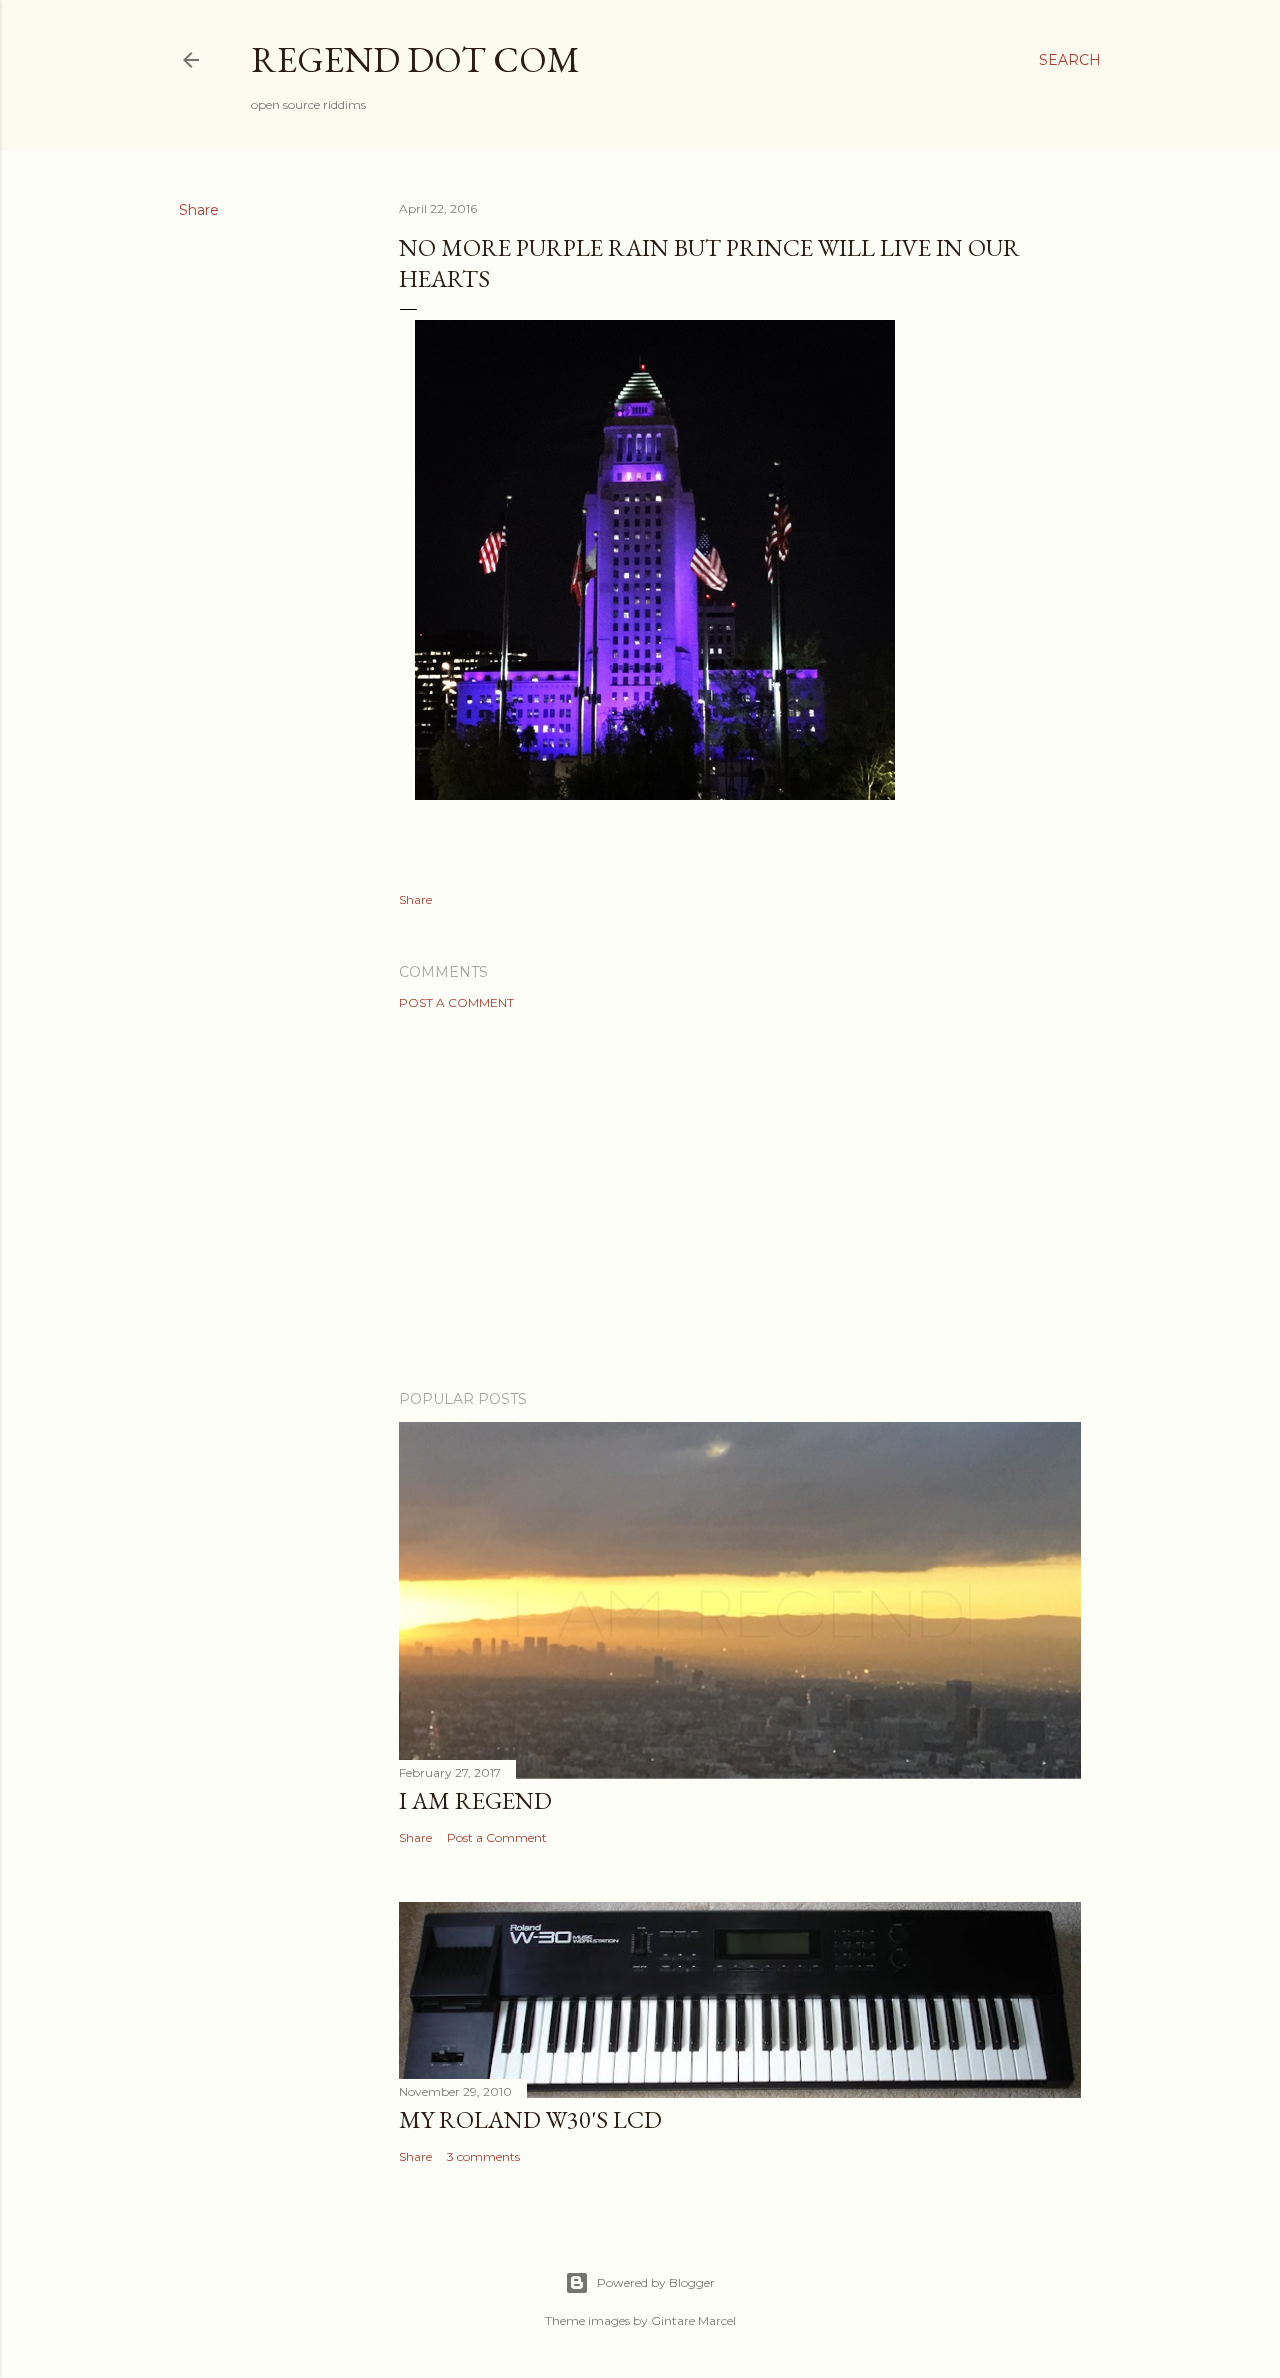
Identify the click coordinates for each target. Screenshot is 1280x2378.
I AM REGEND (475, 1800)
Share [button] (199, 210)
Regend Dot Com (415, 59)
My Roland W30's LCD (530, 2119)
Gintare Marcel (693, 2320)
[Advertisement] (740, 1200)
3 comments (483, 2156)
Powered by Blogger (656, 2282)
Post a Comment (456, 1002)
